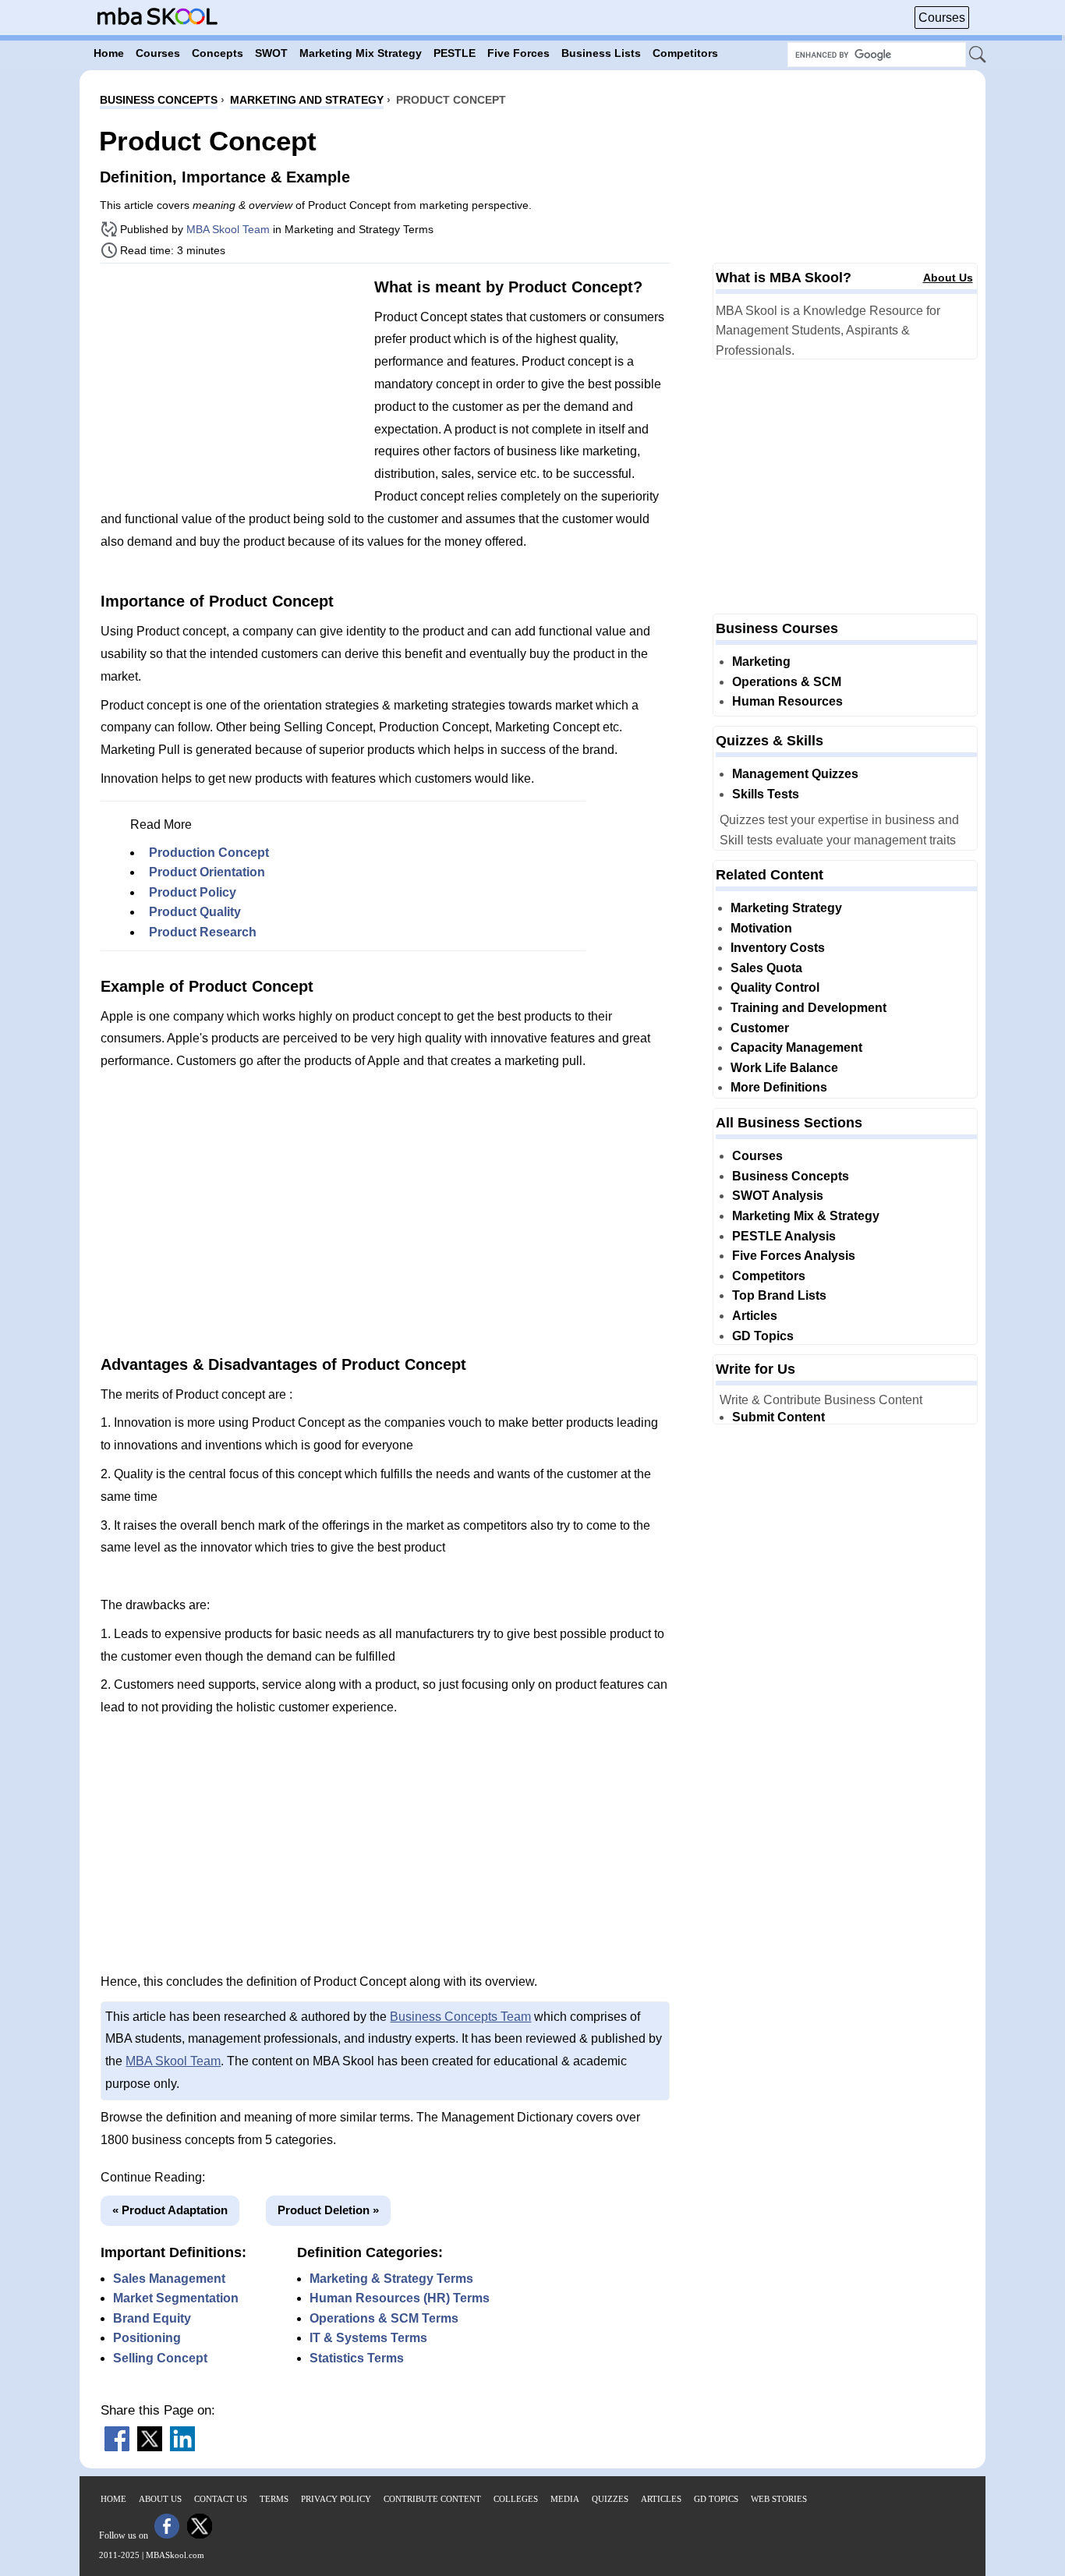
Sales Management (169, 2279)
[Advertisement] (232, 384)
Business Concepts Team (460, 2017)
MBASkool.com (175, 2555)
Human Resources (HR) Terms (400, 2298)
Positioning (147, 2338)
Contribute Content (432, 2499)
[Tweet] (150, 2447)
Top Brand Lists (779, 1295)
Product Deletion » (328, 2210)
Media (565, 2499)
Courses (942, 18)
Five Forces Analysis (794, 1256)
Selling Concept (160, 2358)
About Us (948, 278)
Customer (760, 1028)
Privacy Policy (336, 2499)
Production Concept (209, 853)
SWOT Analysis (778, 1196)
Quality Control (775, 987)
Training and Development (808, 1008)
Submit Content (778, 1417)
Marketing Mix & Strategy (806, 1216)
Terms (274, 2499)
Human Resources (787, 701)
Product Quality (195, 912)
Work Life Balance (784, 1068)
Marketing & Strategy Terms (391, 2279)
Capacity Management (796, 1047)
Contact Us (221, 2499)
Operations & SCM (787, 682)
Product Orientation (207, 872)
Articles (755, 1316)
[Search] (978, 55)
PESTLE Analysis (784, 1236)
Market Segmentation (176, 2298)
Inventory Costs (778, 948)
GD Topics (763, 1336)
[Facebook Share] (117, 2447)
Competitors (769, 1276)
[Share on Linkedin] (182, 2447)
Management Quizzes (795, 774)
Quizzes (610, 2499)
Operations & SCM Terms (384, 2318)
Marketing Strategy (786, 908)
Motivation (761, 928)
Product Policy (193, 892)
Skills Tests (766, 794)
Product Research (203, 932)
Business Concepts (791, 1176)
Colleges (516, 2499)
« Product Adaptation (170, 2210)
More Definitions (779, 1087)
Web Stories (779, 2499)
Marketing (761, 662)
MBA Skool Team (228, 229)
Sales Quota (766, 968)
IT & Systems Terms (368, 2338)
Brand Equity (152, 2318)
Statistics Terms (357, 2358)
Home (113, 2499)
